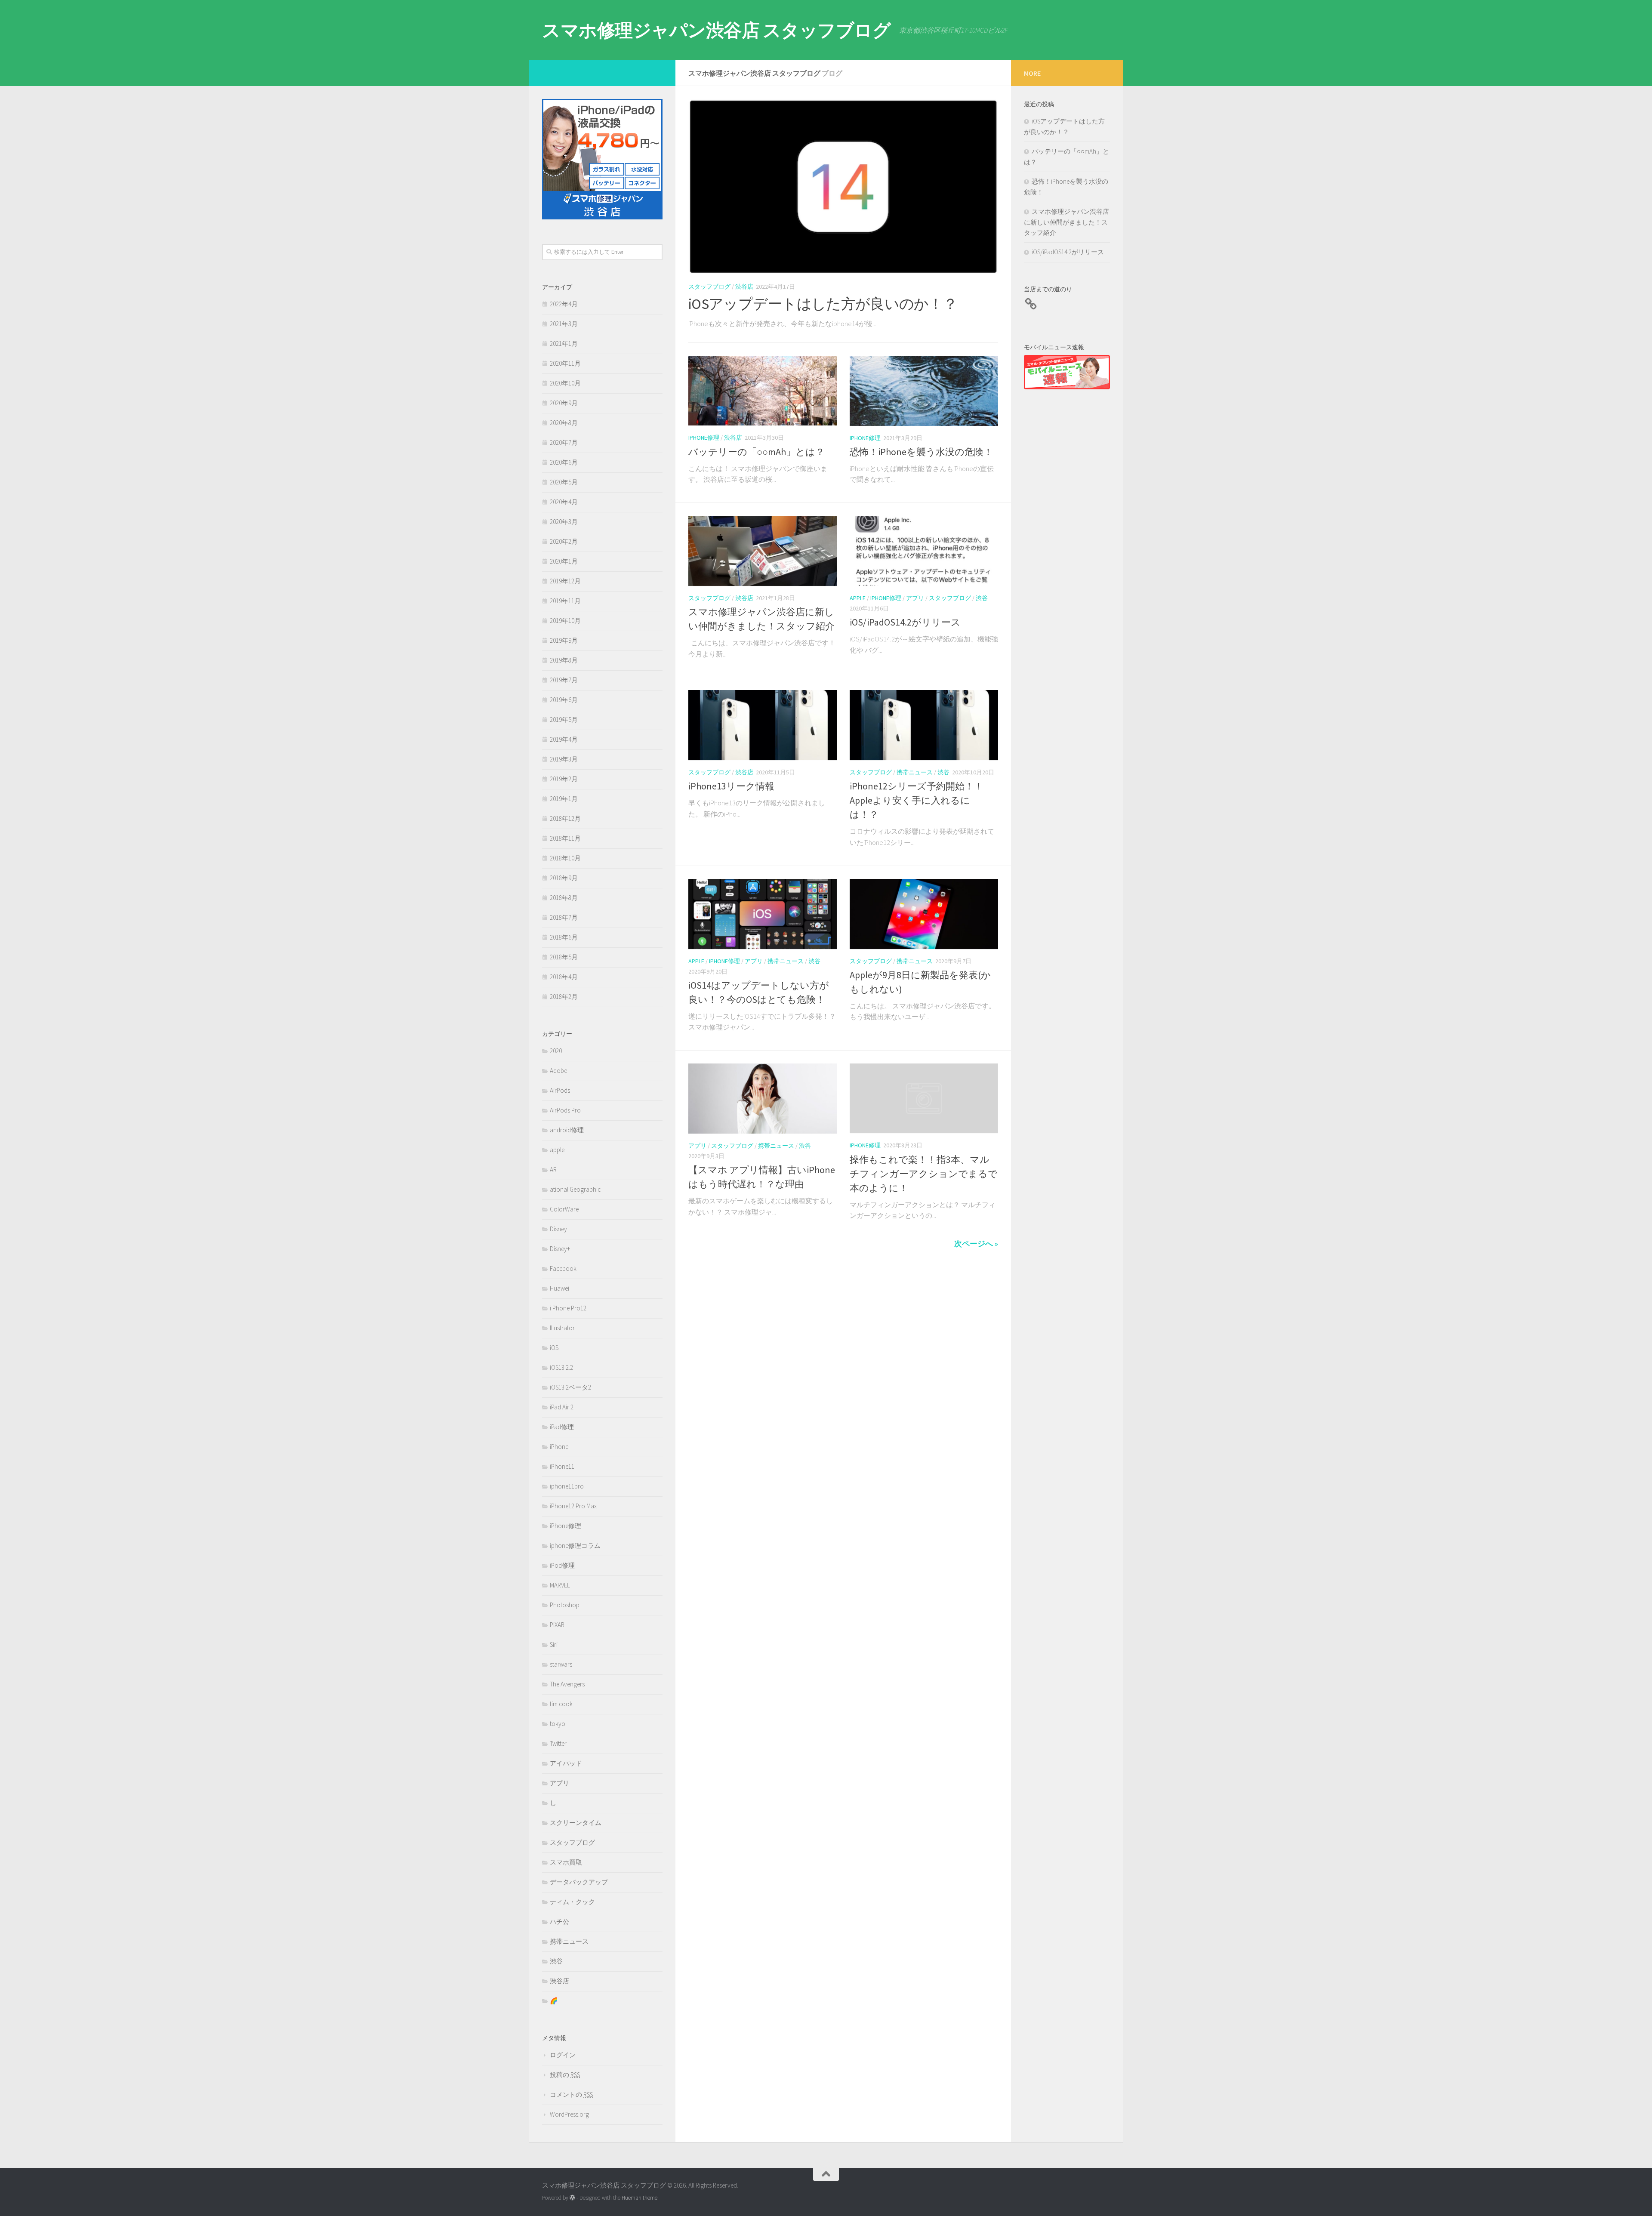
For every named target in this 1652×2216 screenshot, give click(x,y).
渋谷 (982, 598)
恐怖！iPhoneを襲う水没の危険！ (921, 452)
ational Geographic (575, 1189)
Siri (554, 1644)
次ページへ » (976, 1244)
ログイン (563, 2055)
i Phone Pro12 (568, 1308)
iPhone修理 (704, 438)
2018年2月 (564, 997)
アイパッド (566, 1763)
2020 (556, 1051)
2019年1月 (564, 799)
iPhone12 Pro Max (573, 1506)
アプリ (915, 598)
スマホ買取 (566, 1862)
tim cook (561, 1704)
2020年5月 (564, 482)
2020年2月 (564, 541)
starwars (561, 1664)
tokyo (558, 1724)
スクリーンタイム (576, 1823)
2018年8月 (564, 898)
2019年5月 (564, 720)
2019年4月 (564, 739)
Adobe (558, 1071)
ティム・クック (572, 1902)
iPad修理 (562, 1427)
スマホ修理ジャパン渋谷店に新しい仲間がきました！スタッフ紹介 (1066, 222)
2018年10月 (565, 858)
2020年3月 (564, 522)
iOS (554, 1348)
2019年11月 (565, 601)
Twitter (558, 1743)
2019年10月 (565, 621)
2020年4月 (564, 502)
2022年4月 (564, 304)
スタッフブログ (709, 287)
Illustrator (562, 1328)
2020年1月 (564, 561)
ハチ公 (559, 1922)
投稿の (565, 2075)
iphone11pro (567, 1486)
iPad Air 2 (562, 1407)
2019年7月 (564, 680)
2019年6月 (564, 700)
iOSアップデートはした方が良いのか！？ (823, 304)
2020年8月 (564, 423)
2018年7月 (564, 917)
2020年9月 (564, 403)
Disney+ (560, 1249)
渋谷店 (744, 287)
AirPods (560, 1090)
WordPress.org (569, 2114)
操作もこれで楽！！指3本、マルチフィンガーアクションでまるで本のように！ (924, 1174)
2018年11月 (565, 838)
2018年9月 (564, 878)
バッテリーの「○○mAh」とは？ (757, 452)
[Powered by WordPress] (572, 2198)
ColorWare (564, 1209)
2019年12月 (565, 581)
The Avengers (567, 1684)
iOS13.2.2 (561, 1367)
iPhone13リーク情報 (731, 786)
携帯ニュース (915, 772)
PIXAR (557, 1625)
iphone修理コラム (575, 1546)
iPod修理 (562, 1565)
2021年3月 (564, 324)
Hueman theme (640, 2198)
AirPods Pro (565, 1110)
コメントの (571, 2094)
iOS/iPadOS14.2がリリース (905, 622)
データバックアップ (579, 1882)
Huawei (559, 1288)
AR (553, 1170)
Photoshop (565, 1605)
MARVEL (560, 1585)
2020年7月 (564, 442)
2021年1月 (564, 344)
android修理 (567, 1130)
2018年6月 (564, 937)
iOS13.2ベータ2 (570, 1387)
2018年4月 (564, 977)
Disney (558, 1229)
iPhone (559, 1447)
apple (858, 598)
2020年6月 (564, 462)
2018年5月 (564, 957)
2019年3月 (564, 759)
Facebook (563, 1268)
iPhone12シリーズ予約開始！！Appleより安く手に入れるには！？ (917, 800)
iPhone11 (562, 1466)
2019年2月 (564, 779)
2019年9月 (564, 640)
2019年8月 (564, 660)
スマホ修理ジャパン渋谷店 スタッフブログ (716, 30)
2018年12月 (565, 818)
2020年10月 (565, 383)
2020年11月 (565, 363)
